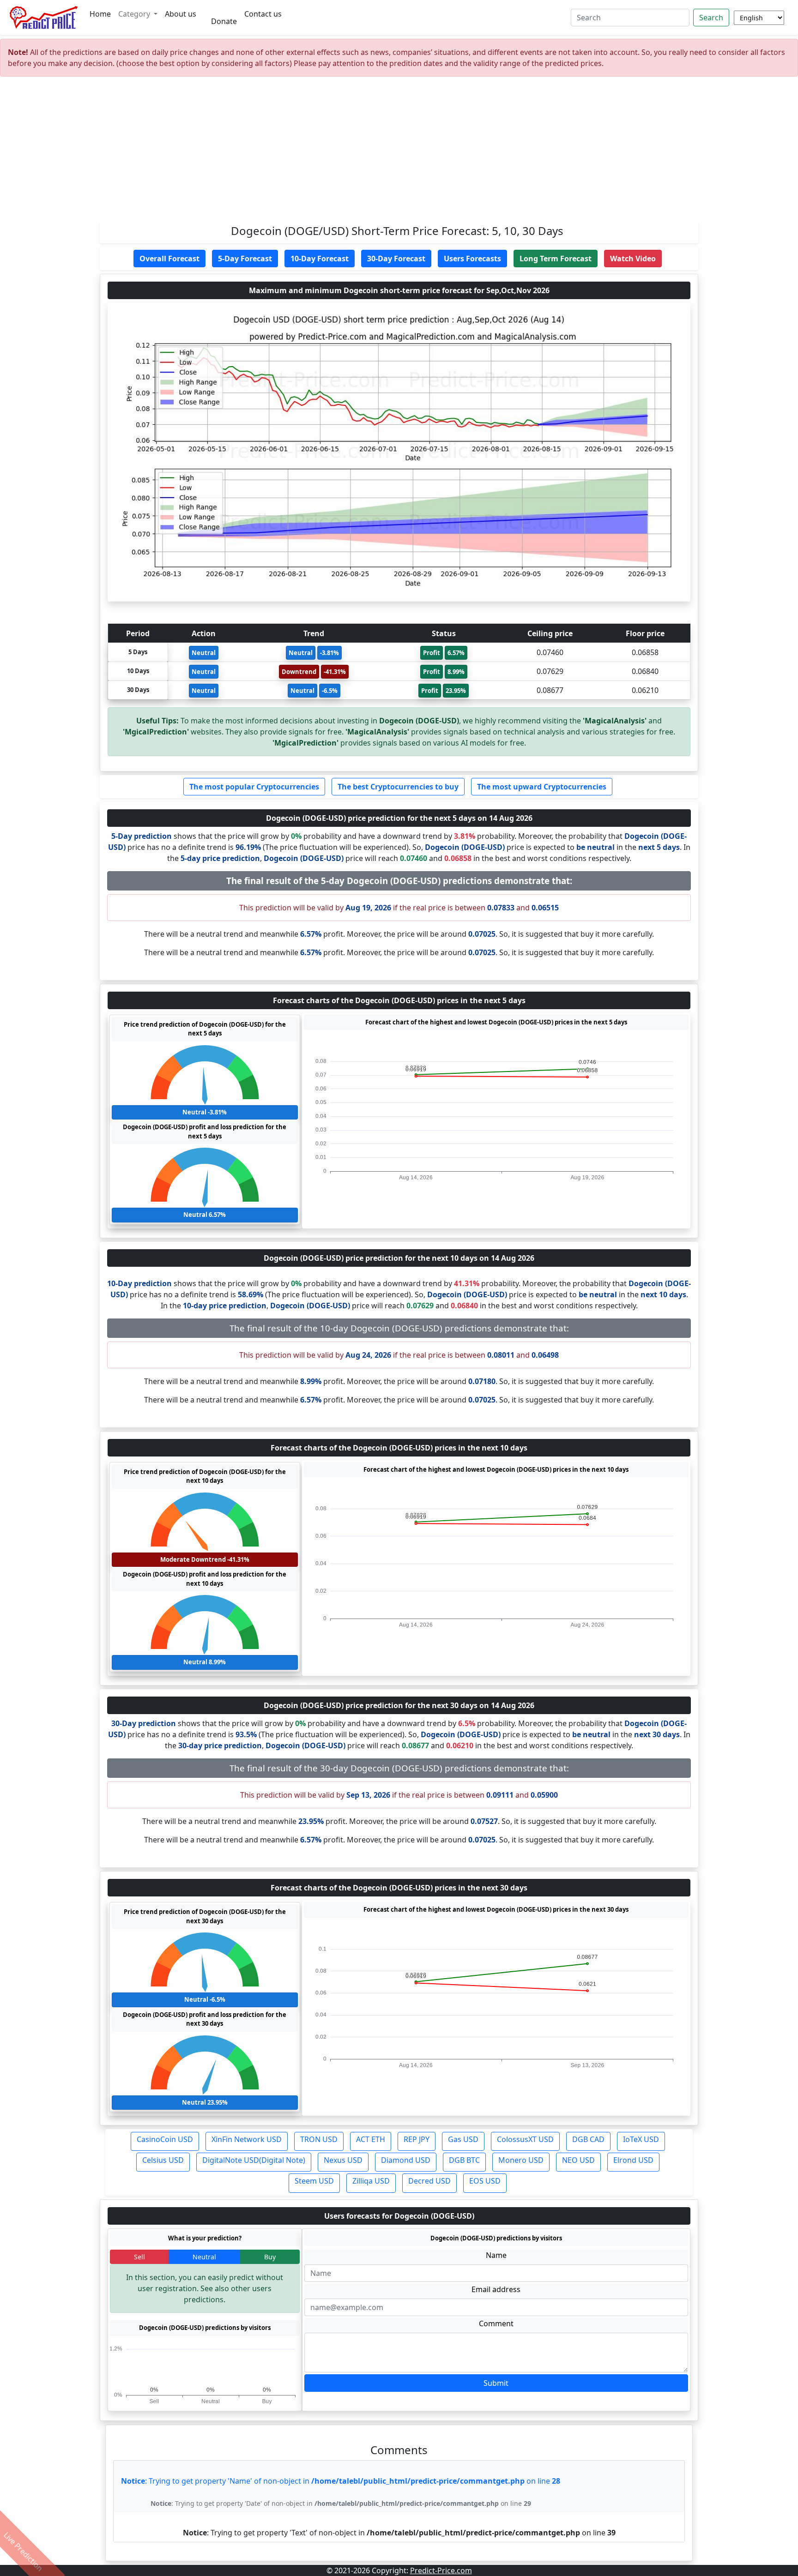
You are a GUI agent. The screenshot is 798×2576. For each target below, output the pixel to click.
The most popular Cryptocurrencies (254, 787)
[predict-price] (44, 18)
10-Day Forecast (320, 259)
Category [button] (135, 14)
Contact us (263, 14)
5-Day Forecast (245, 259)
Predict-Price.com (441, 2570)
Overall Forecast (169, 259)
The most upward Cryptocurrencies (542, 787)
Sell (139, 2257)
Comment (496, 2323)
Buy (270, 2257)
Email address (496, 2289)
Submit (496, 2383)
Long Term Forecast (556, 259)
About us (181, 14)
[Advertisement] (399, 153)
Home (100, 14)
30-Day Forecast (396, 259)
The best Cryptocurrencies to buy (398, 787)
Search (711, 18)
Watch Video (633, 259)
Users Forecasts (472, 259)
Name (496, 2255)
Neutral (204, 2257)
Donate (224, 21)
